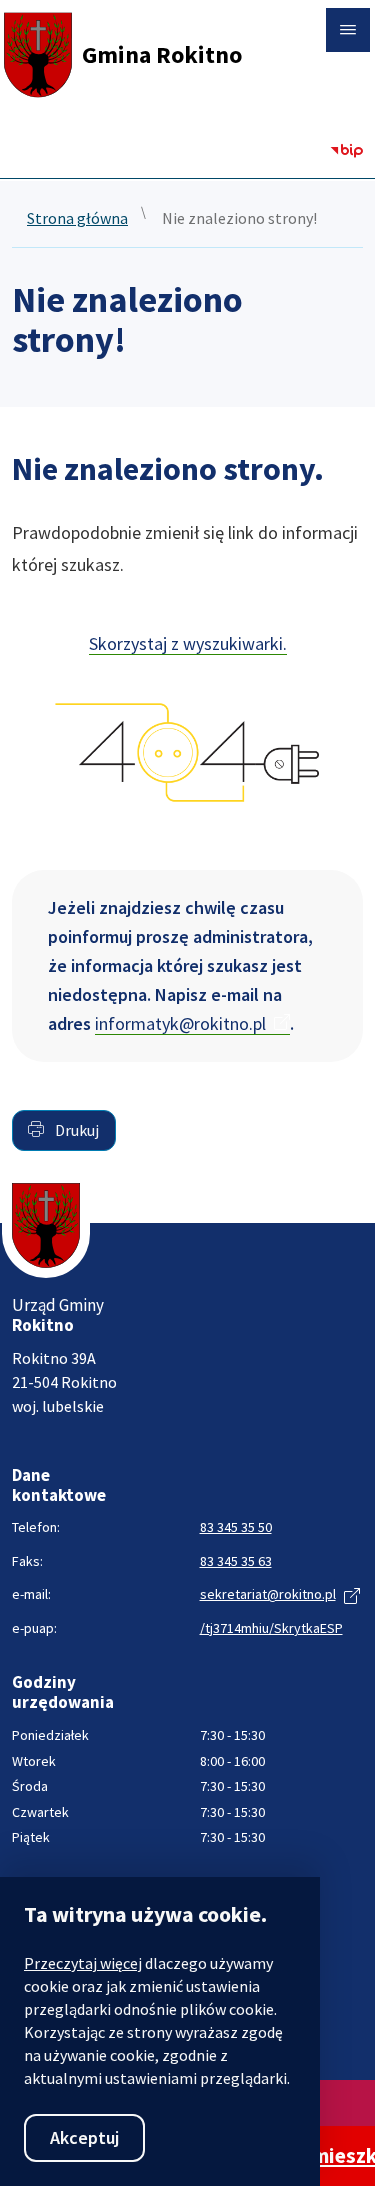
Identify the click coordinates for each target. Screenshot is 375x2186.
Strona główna (77, 219)
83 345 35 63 (236, 1561)
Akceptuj (84, 2137)
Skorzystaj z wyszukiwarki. (188, 643)
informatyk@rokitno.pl (180, 1023)
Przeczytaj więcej (83, 1963)
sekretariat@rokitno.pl (268, 1594)
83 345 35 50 (236, 1527)
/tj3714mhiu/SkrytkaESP (271, 1628)
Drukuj (75, 1130)
